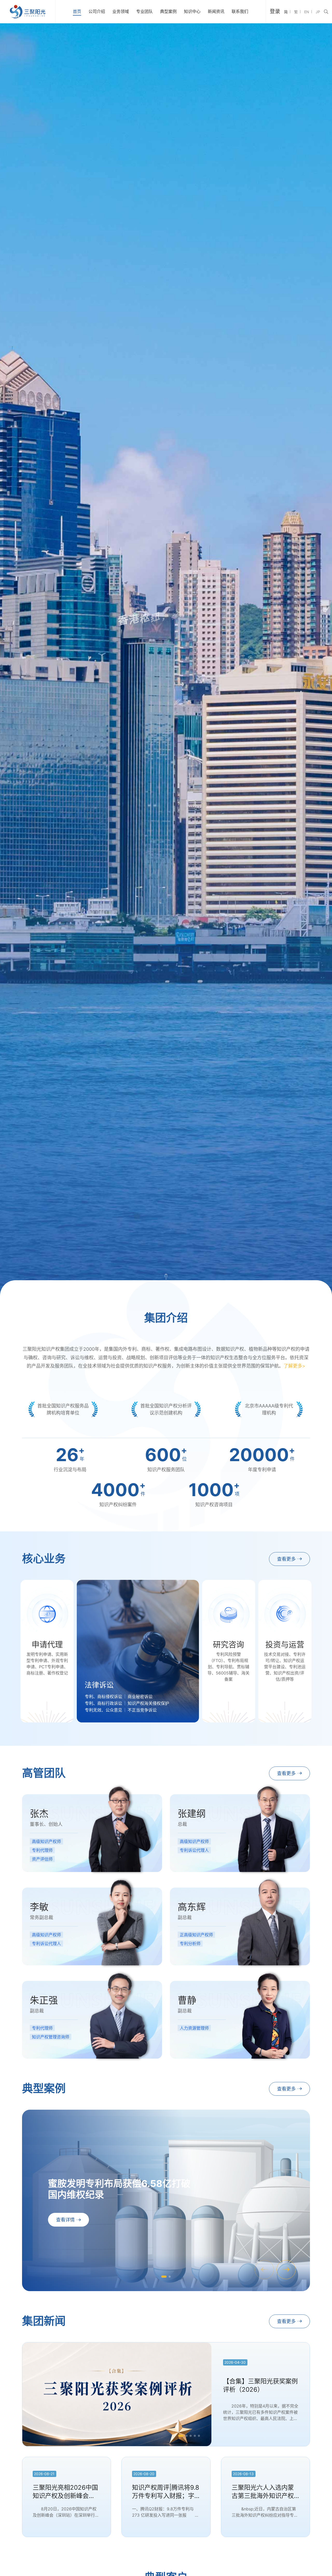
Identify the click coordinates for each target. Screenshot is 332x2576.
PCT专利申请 (41, 1707)
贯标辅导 (218, 1707)
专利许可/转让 (280, 1692)
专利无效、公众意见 (103, 1710)
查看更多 (286, 1559)
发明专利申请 (41, 1687)
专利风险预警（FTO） (223, 1685)
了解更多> (294, 1366)
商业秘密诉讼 (140, 1697)
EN (307, 12)
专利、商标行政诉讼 (103, 1703)
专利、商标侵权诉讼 (103, 1697)
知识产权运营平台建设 (283, 1701)
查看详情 (65, 2220)
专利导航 (218, 1700)
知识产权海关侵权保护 (148, 1703)
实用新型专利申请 (45, 1693)
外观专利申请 (41, 1700)
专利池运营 (277, 1709)
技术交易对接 (279, 1685)
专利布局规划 (223, 1693)
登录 (275, 11)
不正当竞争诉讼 (142, 1710)
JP (318, 12)
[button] (286, 2270)
